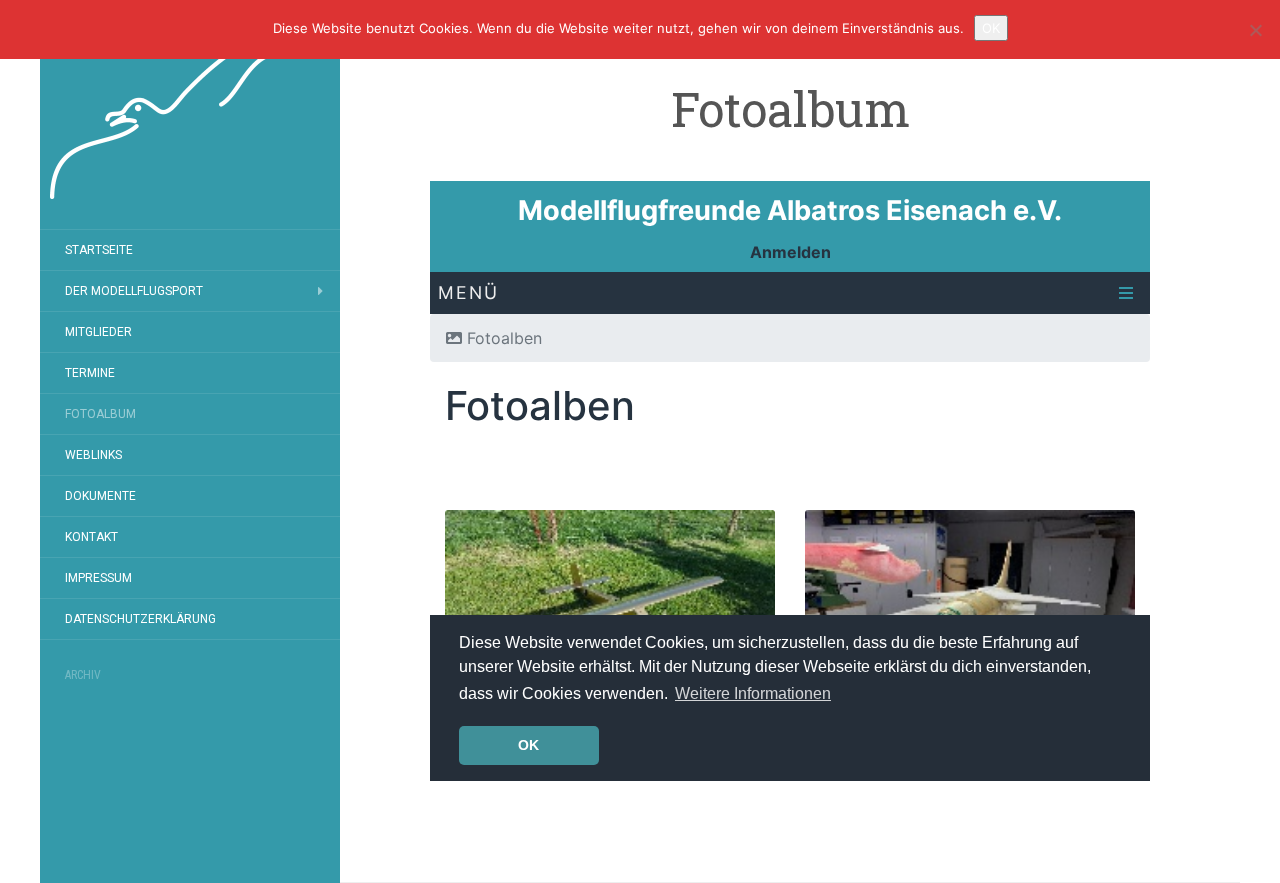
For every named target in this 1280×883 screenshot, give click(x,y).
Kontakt (91, 537)
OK (991, 28)
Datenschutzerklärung (140, 619)
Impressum (98, 578)
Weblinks (93, 455)
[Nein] (1255, 30)
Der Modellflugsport (134, 291)
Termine (90, 373)
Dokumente (100, 496)
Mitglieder (98, 332)
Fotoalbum (100, 414)
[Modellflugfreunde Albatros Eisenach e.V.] (190, 114)
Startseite (99, 250)
